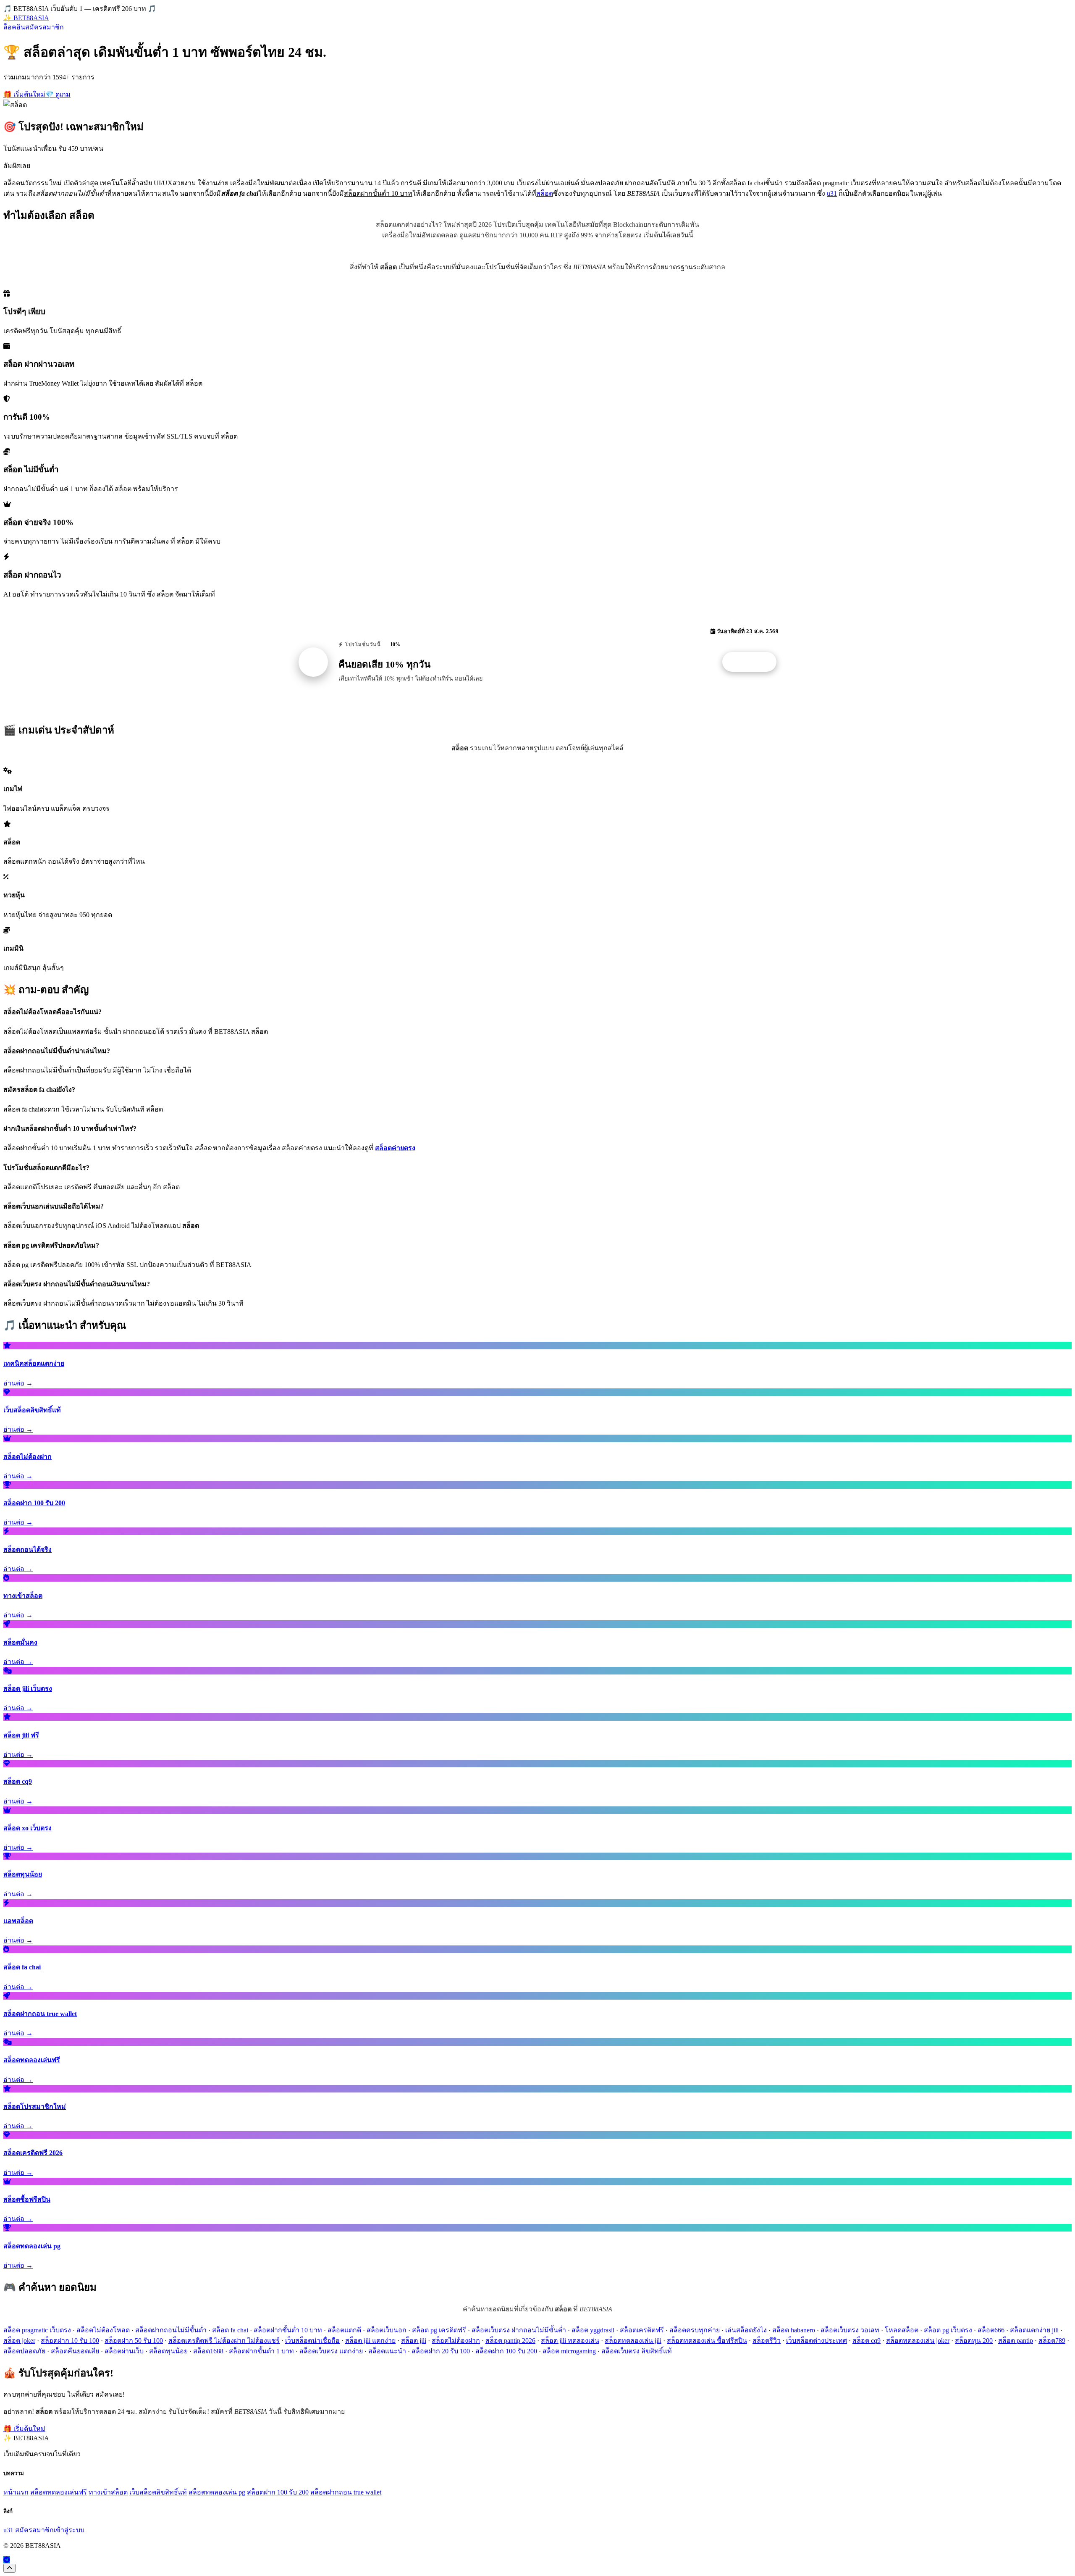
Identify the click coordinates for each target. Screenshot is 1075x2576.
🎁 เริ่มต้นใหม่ (24, 94)
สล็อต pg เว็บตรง (948, 2330)
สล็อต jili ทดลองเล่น (570, 2341)
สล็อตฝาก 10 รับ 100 (70, 2341)
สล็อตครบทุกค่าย (695, 2330)
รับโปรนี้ (754, 662)
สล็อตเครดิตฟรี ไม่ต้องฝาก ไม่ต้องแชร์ (224, 2341)
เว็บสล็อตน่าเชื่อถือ (312, 2341)
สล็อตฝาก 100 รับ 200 (506, 2351)
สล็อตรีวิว (767, 2341)
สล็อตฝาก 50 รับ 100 (134, 2341)
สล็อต (545, 193)
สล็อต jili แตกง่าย (370, 2341)
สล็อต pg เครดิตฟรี (439, 2330)
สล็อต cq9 (867, 2341)
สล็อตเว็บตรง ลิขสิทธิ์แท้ (637, 2351)
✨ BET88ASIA (26, 18)
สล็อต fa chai (230, 2330)
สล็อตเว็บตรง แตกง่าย (331, 2351)
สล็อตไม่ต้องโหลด (103, 2330)
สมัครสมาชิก (45, 27)
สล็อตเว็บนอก (387, 2330)
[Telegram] (7, 2560)
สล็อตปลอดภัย (24, 2351)
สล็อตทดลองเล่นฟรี (59, 2492)
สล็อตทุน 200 (974, 2341)
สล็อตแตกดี (344, 2330)
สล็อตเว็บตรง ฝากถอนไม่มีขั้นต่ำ (519, 2330)
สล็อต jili (414, 2341)
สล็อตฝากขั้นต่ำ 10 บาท (288, 2330)
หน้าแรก (16, 2492)
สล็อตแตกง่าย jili (1034, 2330)
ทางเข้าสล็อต (108, 2492)
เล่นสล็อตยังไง (746, 2330)
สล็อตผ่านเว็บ (124, 2351)
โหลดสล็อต (902, 2330)
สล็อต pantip (1016, 2341)
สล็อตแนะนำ (387, 2351)
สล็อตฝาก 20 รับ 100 (441, 2351)
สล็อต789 (1052, 2341)
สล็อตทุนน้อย (168, 2351)
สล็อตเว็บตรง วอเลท (850, 2330)
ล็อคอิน (14, 27)
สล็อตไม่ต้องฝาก (456, 2341)
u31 (832, 193)
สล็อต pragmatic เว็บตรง (37, 2330)
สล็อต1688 (208, 2351)
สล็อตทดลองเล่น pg (217, 2492)
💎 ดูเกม (58, 94)
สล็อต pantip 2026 (510, 2341)
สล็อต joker (19, 2341)
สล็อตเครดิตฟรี (642, 2330)
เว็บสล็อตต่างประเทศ (817, 2341)
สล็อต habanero (794, 2330)
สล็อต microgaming (569, 2351)
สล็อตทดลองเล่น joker (918, 2341)
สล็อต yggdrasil (593, 2330)
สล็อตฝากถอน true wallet (346, 2492)
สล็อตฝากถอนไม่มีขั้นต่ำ (171, 2330)
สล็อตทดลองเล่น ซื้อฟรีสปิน (707, 2341)
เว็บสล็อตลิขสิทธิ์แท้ (158, 2492)
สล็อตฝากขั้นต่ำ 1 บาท (261, 2351)
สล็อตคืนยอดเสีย (75, 2351)
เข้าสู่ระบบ (69, 2530)
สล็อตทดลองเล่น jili (633, 2341)
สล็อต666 (991, 2330)
